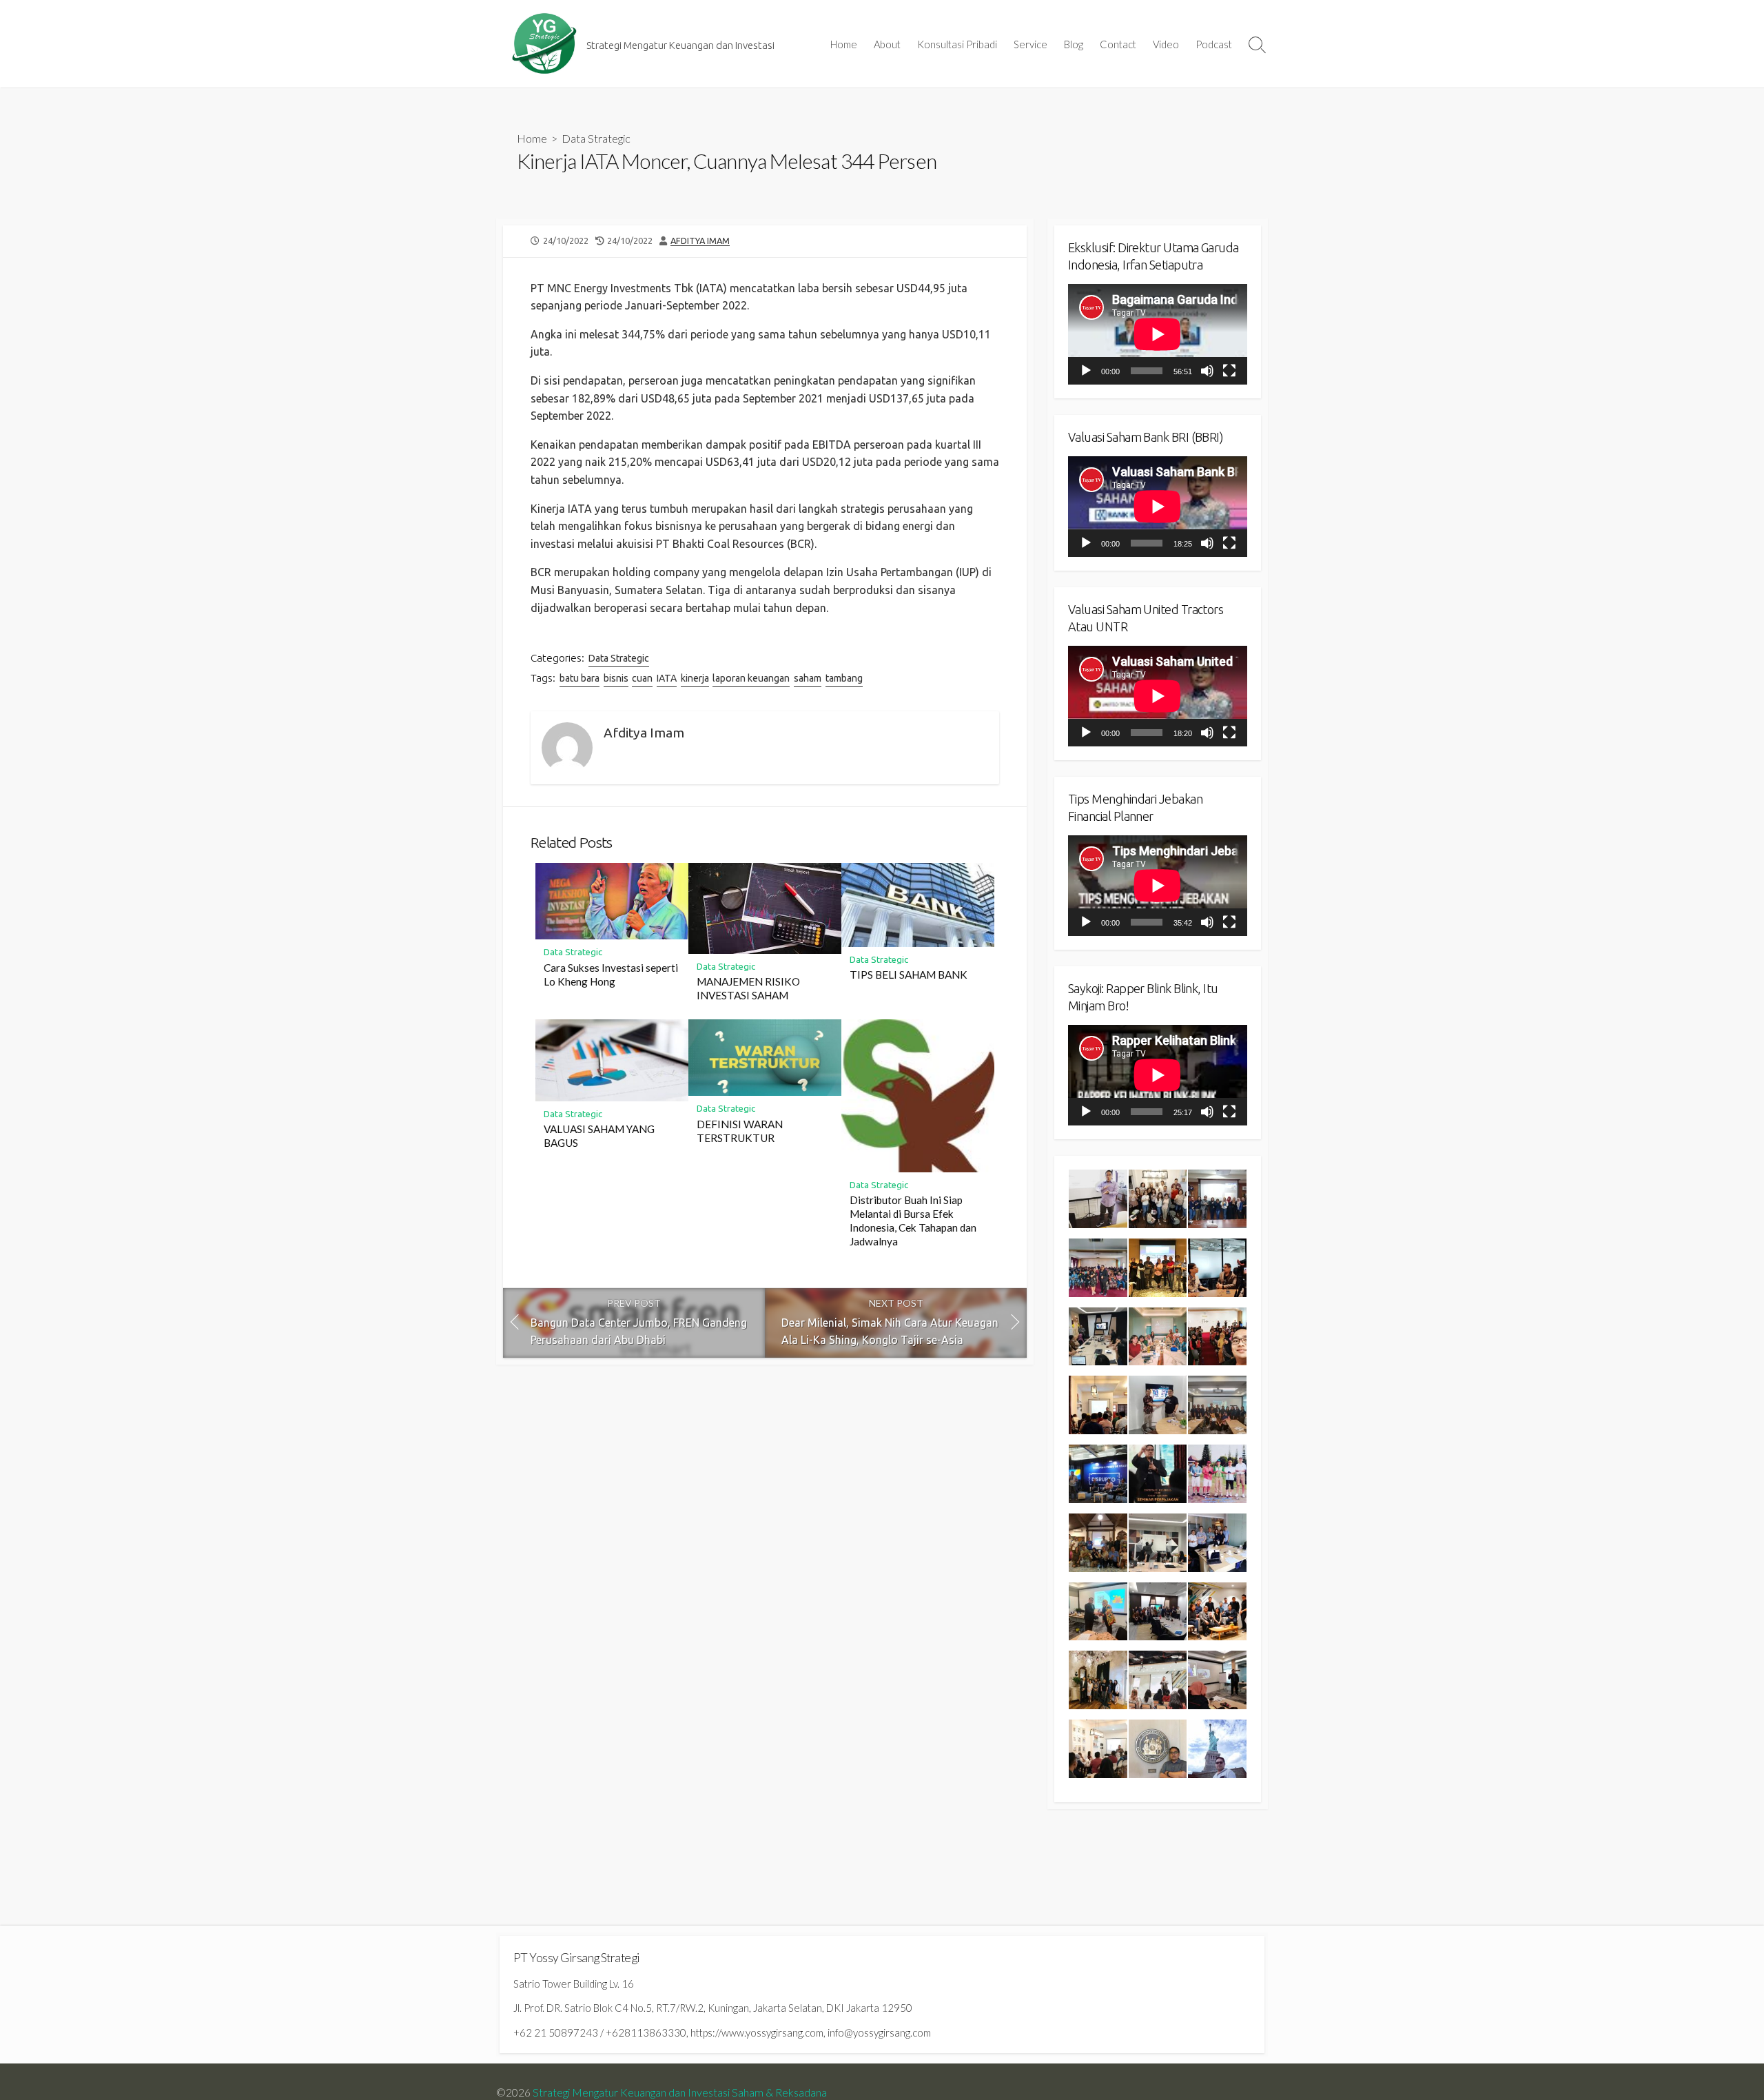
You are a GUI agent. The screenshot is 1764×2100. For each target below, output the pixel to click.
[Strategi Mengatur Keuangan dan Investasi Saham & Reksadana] (544, 44)
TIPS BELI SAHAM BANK (909, 975)
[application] (1158, 334)
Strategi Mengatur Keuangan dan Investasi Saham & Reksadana (680, 2092)
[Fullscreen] (1229, 371)
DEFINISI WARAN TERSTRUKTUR (740, 1131)
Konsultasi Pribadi (957, 44)
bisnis (616, 678)
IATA (667, 678)
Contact (1118, 44)
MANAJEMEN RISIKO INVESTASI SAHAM (748, 988)
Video (1166, 44)
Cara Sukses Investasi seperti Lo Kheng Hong (611, 975)
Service (1030, 44)
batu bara (580, 678)
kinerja (695, 678)
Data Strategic (596, 138)
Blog (1074, 44)
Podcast (1214, 44)
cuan (642, 678)
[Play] (1086, 371)
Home (844, 44)
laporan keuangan (751, 678)
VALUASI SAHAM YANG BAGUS (599, 1136)
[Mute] (1207, 371)
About (887, 44)
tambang (844, 678)
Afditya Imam (700, 241)
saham (808, 678)
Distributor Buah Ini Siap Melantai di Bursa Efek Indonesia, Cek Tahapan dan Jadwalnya (913, 1221)
